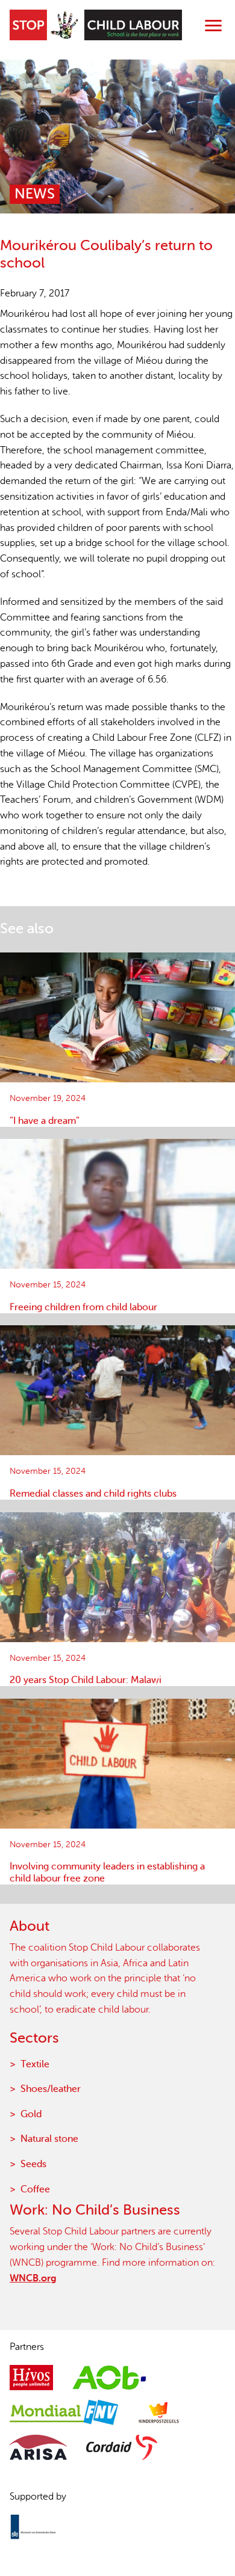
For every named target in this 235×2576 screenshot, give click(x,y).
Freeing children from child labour (83, 1307)
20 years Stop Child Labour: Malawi (86, 1680)
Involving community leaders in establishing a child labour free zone (107, 1872)
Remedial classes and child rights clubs (93, 1494)
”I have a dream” (45, 1121)
